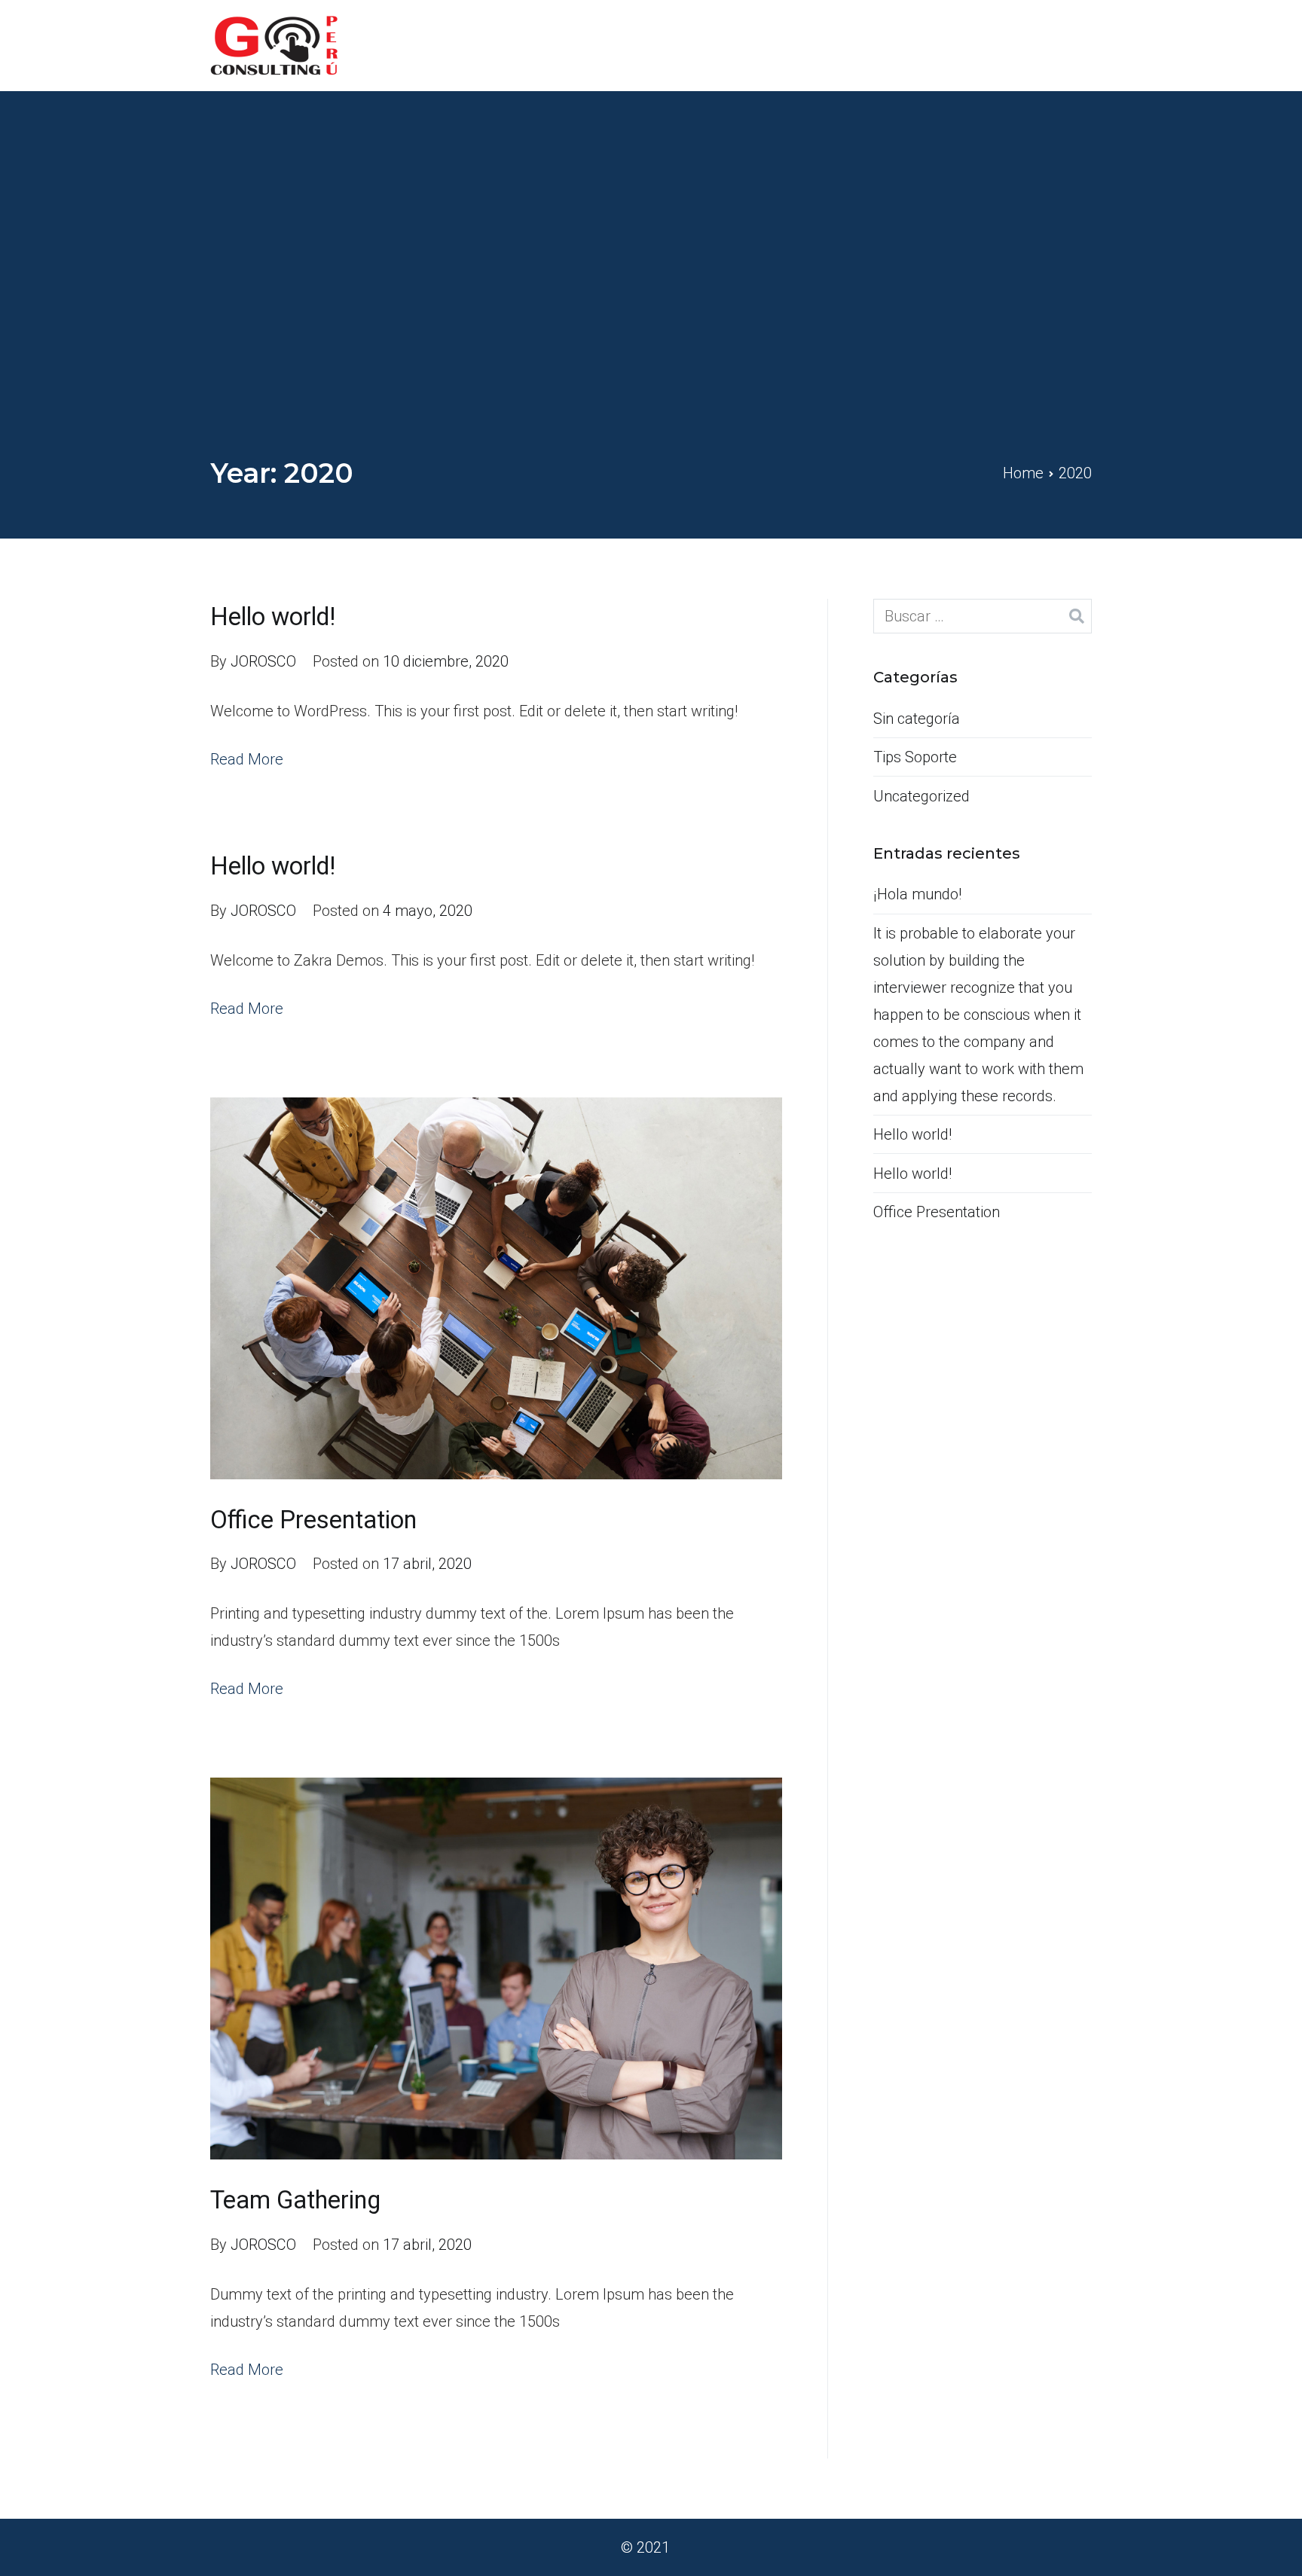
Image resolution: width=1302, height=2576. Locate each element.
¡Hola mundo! (917, 894)
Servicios (954, 45)
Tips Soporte (915, 757)
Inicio (758, 45)
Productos (842, 45)
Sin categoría (917, 719)
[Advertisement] (651, 340)
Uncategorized (921, 796)
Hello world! (273, 617)
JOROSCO (263, 661)
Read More (247, 759)
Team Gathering (295, 2200)
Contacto (1061, 45)
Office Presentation (313, 1520)
